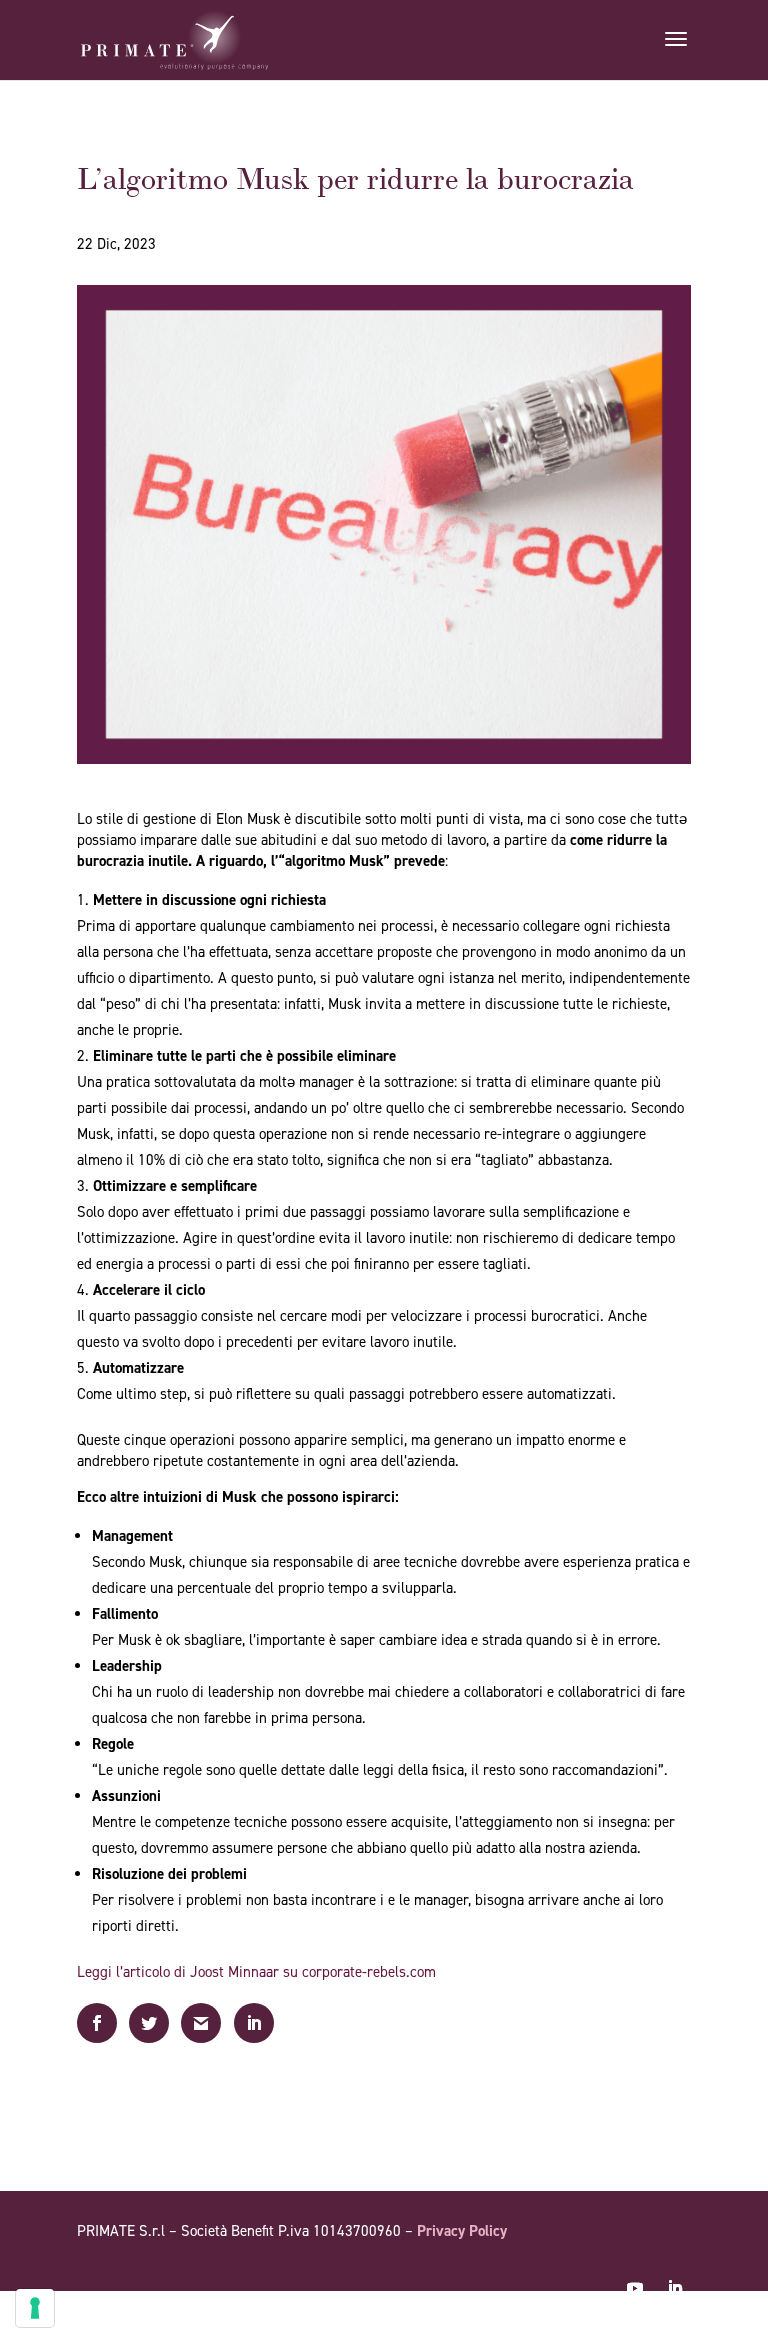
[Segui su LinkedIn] (675, 2288)
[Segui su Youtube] (635, 2288)
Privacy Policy (462, 2231)
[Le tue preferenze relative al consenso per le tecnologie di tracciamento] (35, 2308)
